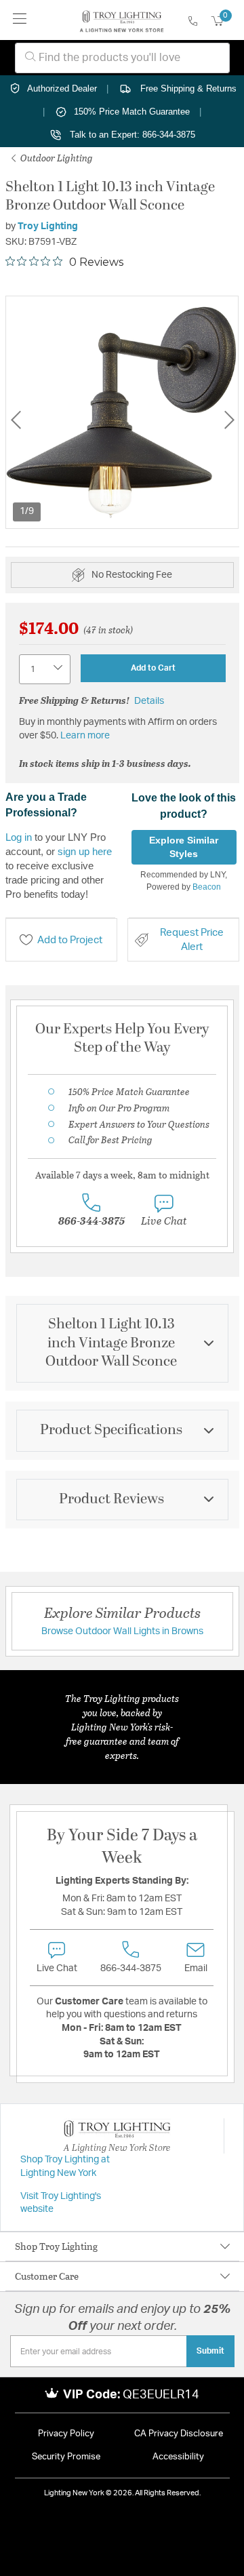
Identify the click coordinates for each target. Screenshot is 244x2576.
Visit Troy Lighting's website (61, 2203)
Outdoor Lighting (56, 158)
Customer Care (47, 2276)
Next (229, 420)
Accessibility (178, 2457)
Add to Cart (153, 668)
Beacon (207, 887)
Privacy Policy (66, 2434)
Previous (16, 420)
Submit (210, 2351)
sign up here (85, 851)
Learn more (85, 736)
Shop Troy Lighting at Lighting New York (65, 2166)
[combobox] (122, 58)
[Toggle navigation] (20, 20)
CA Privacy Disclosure (179, 2434)
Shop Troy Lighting (56, 2246)
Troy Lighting (48, 226)
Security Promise (66, 2457)
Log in (19, 837)
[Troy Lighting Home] (122, 20)
